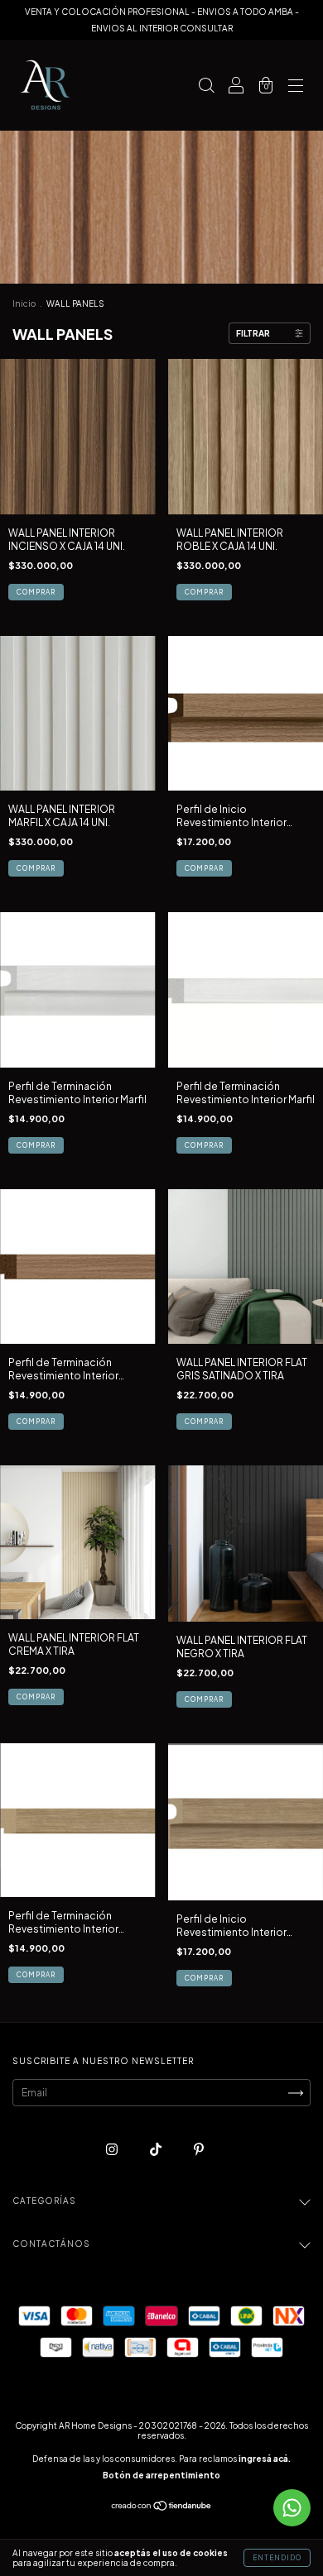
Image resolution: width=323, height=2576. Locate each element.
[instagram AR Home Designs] (113, 2150)
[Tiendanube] (162, 2508)
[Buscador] (206, 87)
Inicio (24, 303)
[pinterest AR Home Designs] (199, 2150)
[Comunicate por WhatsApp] (292, 2508)
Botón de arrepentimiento (161, 2475)
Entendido (277, 2558)
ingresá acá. (265, 2459)
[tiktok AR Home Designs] (157, 2150)
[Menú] (296, 87)
